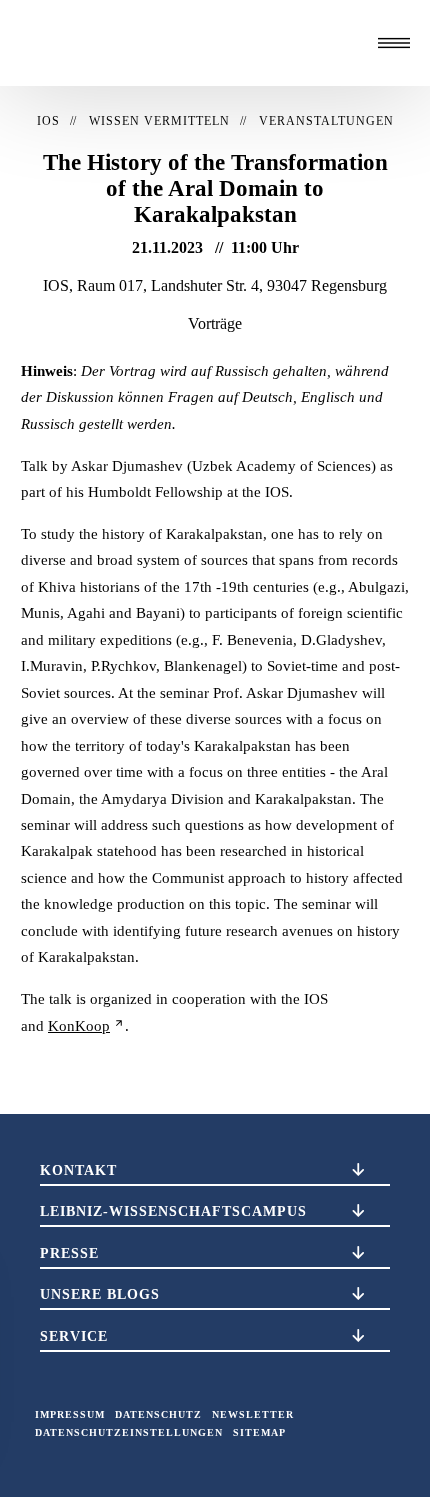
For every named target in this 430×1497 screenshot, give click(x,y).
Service (74, 1336)
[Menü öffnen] (394, 43)
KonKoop (79, 1026)
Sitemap (259, 1432)
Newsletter (253, 1414)
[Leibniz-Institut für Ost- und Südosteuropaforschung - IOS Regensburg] (120, 43)
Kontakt (78, 1170)
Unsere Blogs (100, 1294)
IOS (48, 121)
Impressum (70, 1414)
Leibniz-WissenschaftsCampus (173, 1211)
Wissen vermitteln (159, 121)
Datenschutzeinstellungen (129, 1432)
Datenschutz (158, 1414)
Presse (69, 1253)
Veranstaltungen (326, 121)
